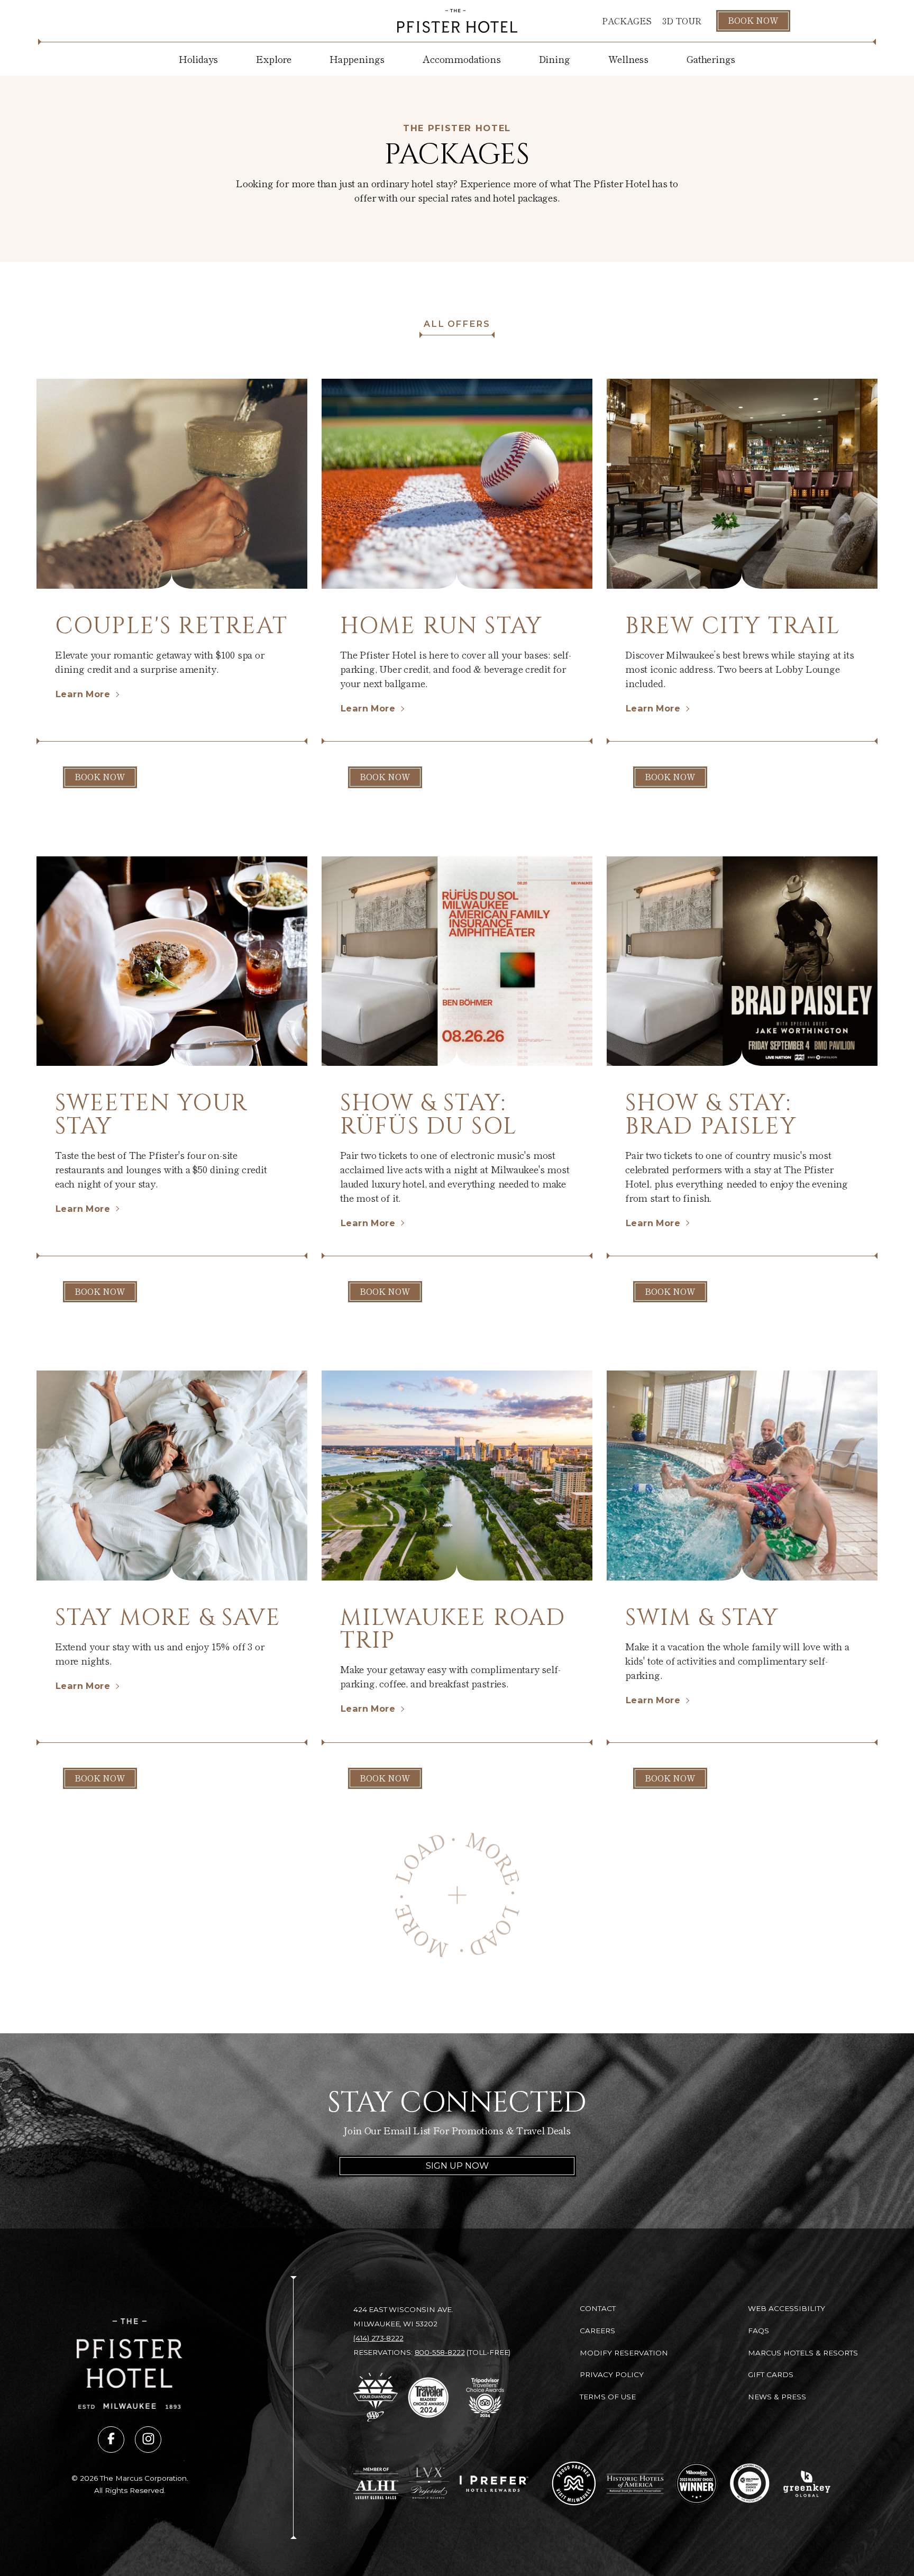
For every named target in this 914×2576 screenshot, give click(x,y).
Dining (555, 59)
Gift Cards (771, 2374)
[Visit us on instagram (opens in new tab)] (148, 2440)
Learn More (83, 694)
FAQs (758, 2331)
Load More (457, 1895)
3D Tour (682, 21)
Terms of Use (608, 2397)
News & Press (777, 2397)
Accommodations (461, 59)
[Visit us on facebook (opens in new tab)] (111, 2440)
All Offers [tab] (457, 324)
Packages (627, 21)
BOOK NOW (100, 777)
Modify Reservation (624, 2353)
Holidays (199, 59)
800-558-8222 (440, 2352)
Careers (597, 2331)
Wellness (629, 59)
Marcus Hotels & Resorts (803, 2353)
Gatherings (711, 59)
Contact (598, 2308)
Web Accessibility (787, 2308)
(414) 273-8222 (378, 2338)
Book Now (753, 20)
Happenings (357, 59)
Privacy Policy (612, 2374)
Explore (274, 59)
